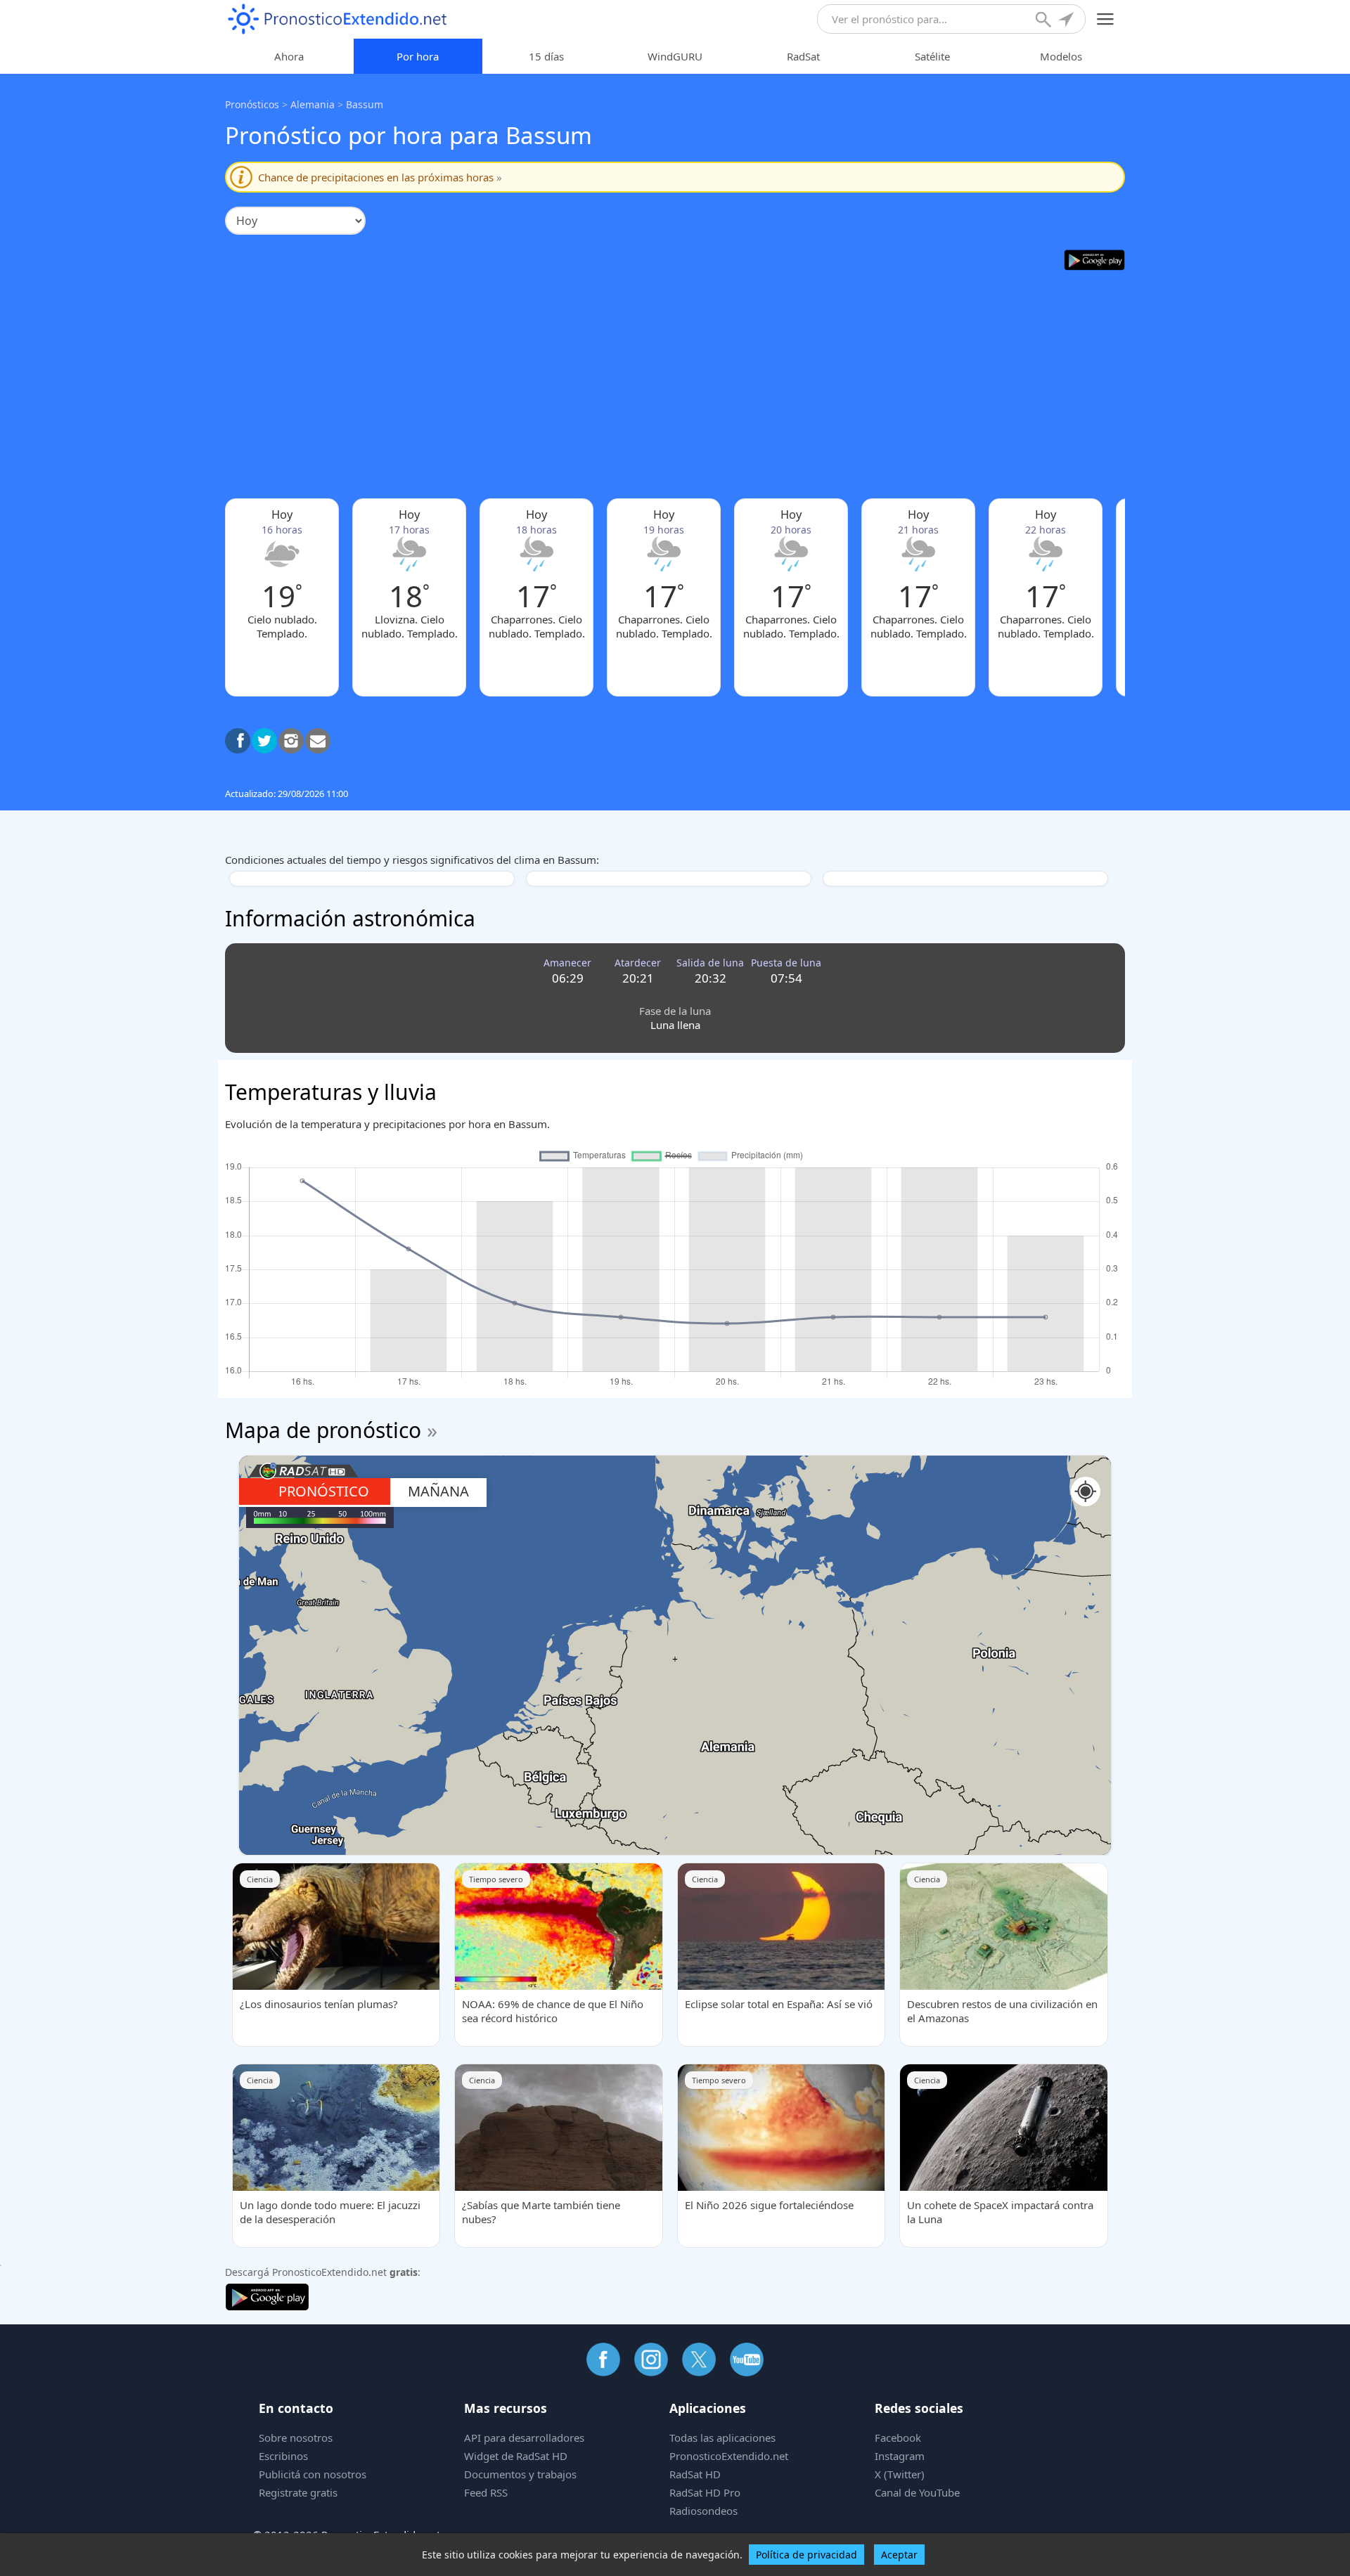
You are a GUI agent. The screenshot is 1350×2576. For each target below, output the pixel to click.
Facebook (898, 2438)
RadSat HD (695, 2474)
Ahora (289, 56)
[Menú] (1106, 19)
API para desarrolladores (524, 2438)
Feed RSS (486, 2492)
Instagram (900, 2456)
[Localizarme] (1067, 21)
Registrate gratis (298, 2492)
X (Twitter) (900, 2474)
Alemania (313, 104)
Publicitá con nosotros (313, 2474)
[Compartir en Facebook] (238, 741)
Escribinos (283, 2456)
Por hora (418, 56)
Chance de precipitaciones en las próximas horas (380, 177)
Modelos (1061, 56)
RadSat (803, 56)
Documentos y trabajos (520, 2474)
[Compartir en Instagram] (291, 741)
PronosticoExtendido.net (729, 2456)
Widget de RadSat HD (516, 2456)
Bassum (365, 104)
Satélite (932, 56)
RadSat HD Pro (705, 2492)
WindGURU (675, 56)
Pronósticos (252, 104)
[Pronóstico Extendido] (337, 19)
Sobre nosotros (296, 2438)
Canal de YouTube (917, 2492)
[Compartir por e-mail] (318, 741)
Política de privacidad (806, 2555)
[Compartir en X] (264, 741)
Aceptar (899, 2555)
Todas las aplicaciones (722, 2438)
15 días (546, 56)
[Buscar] (1045, 21)
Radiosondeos (703, 2511)
